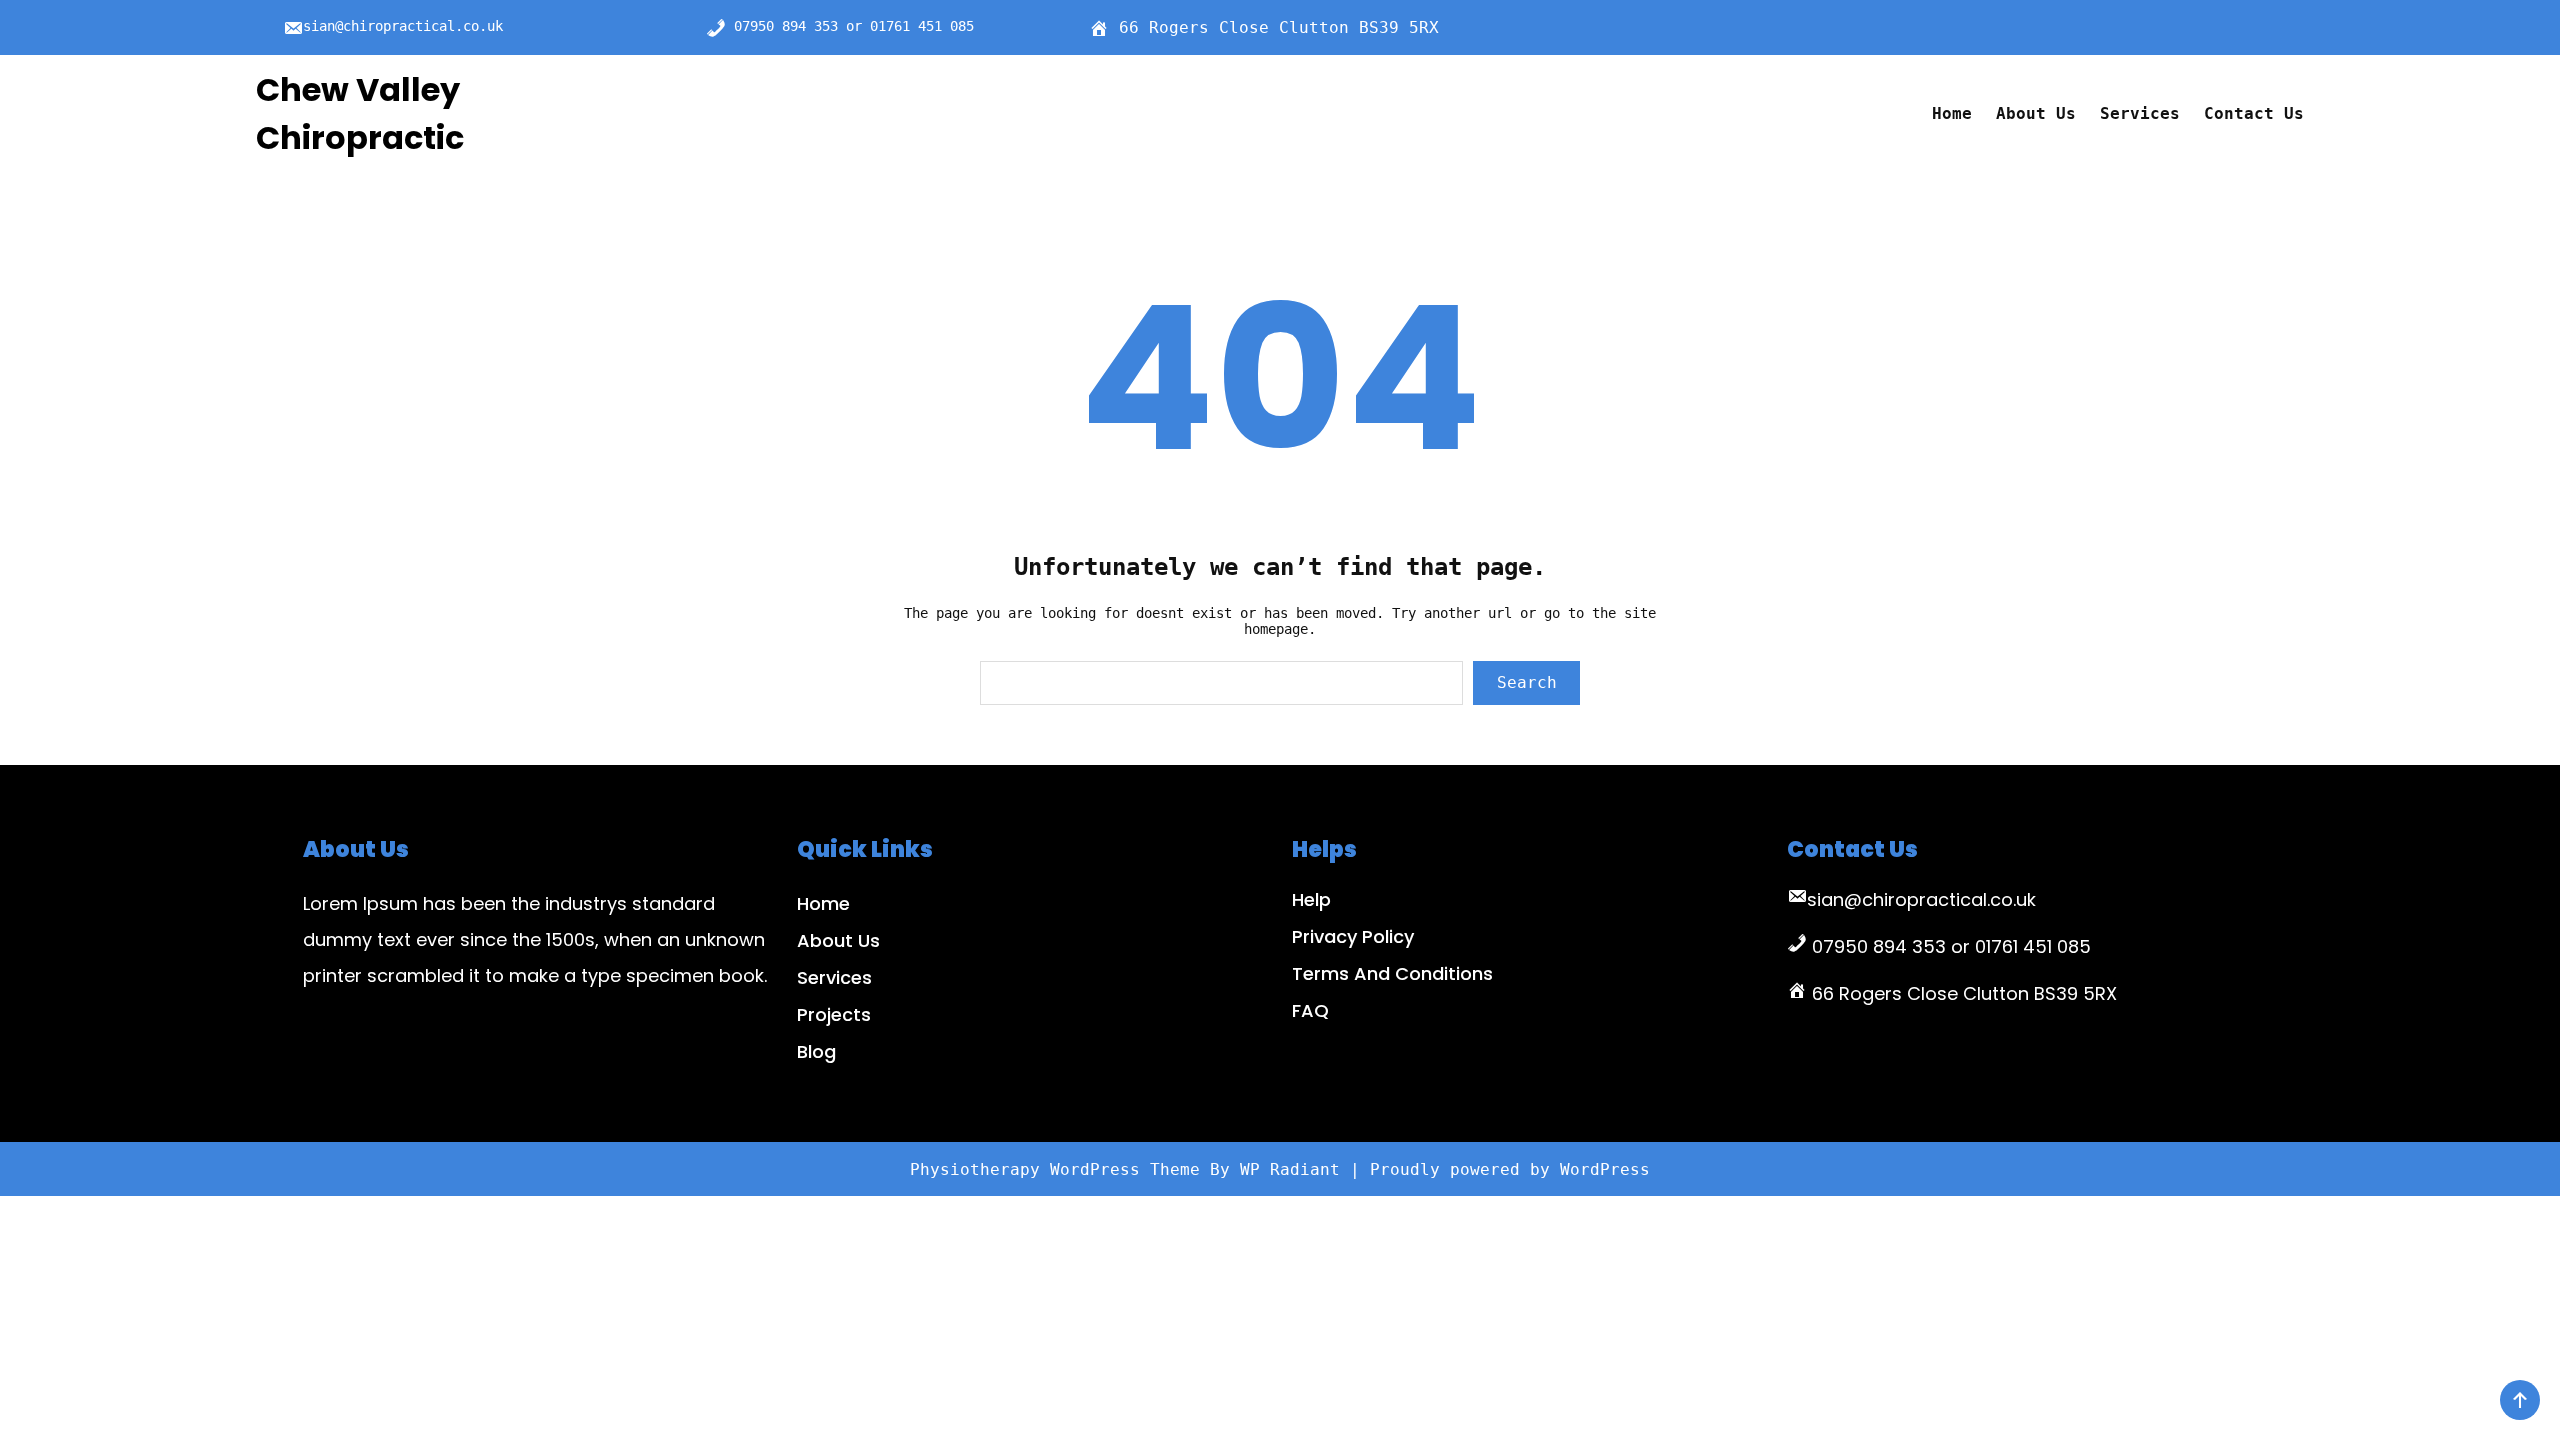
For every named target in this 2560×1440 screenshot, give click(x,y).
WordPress (1605, 1169)
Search (1527, 682)
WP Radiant (1290, 1169)
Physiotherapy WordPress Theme (1060, 1169)
